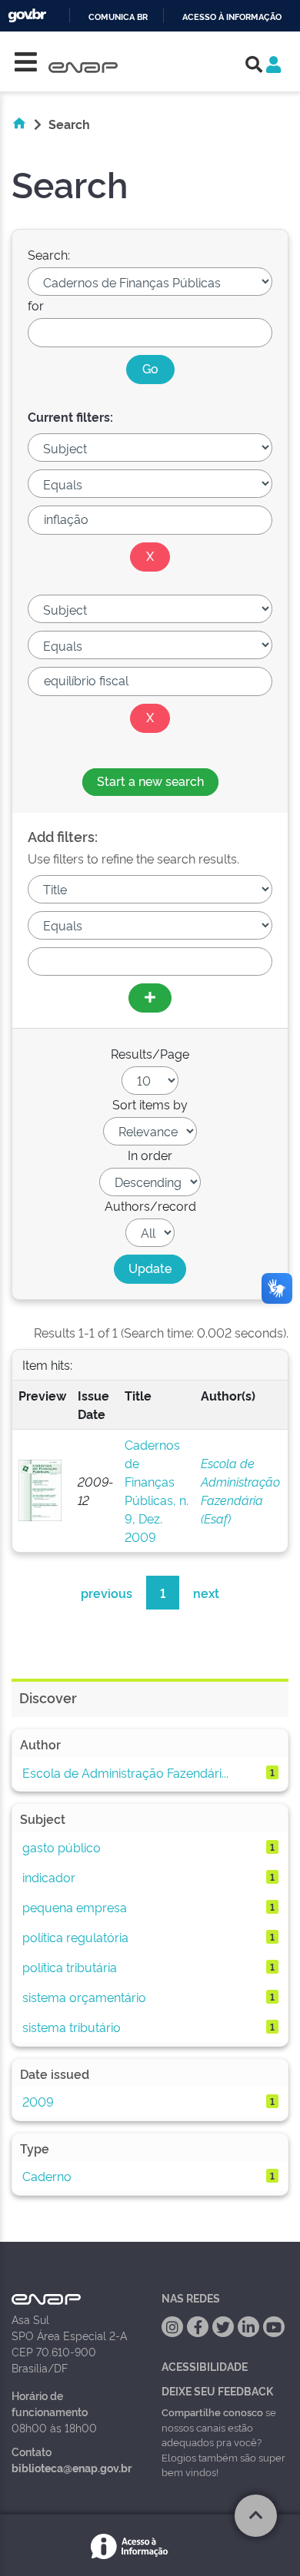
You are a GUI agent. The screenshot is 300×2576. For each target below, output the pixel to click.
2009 (38, 2101)
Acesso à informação (232, 17)
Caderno (47, 2176)
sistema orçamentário (84, 1997)
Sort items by (150, 1104)
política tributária (70, 1967)
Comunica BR (118, 17)
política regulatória (75, 1937)
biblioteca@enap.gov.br (72, 2467)
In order (150, 1155)
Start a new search (150, 781)
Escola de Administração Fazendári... (125, 1772)
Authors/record (150, 1205)
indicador (49, 1877)
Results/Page (150, 1053)
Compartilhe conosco (212, 2412)
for (36, 305)
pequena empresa (75, 1907)
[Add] (150, 998)
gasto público (62, 1847)
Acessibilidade (205, 2366)
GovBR (27, 16)
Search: (49, 254)
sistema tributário (72, 2027)
